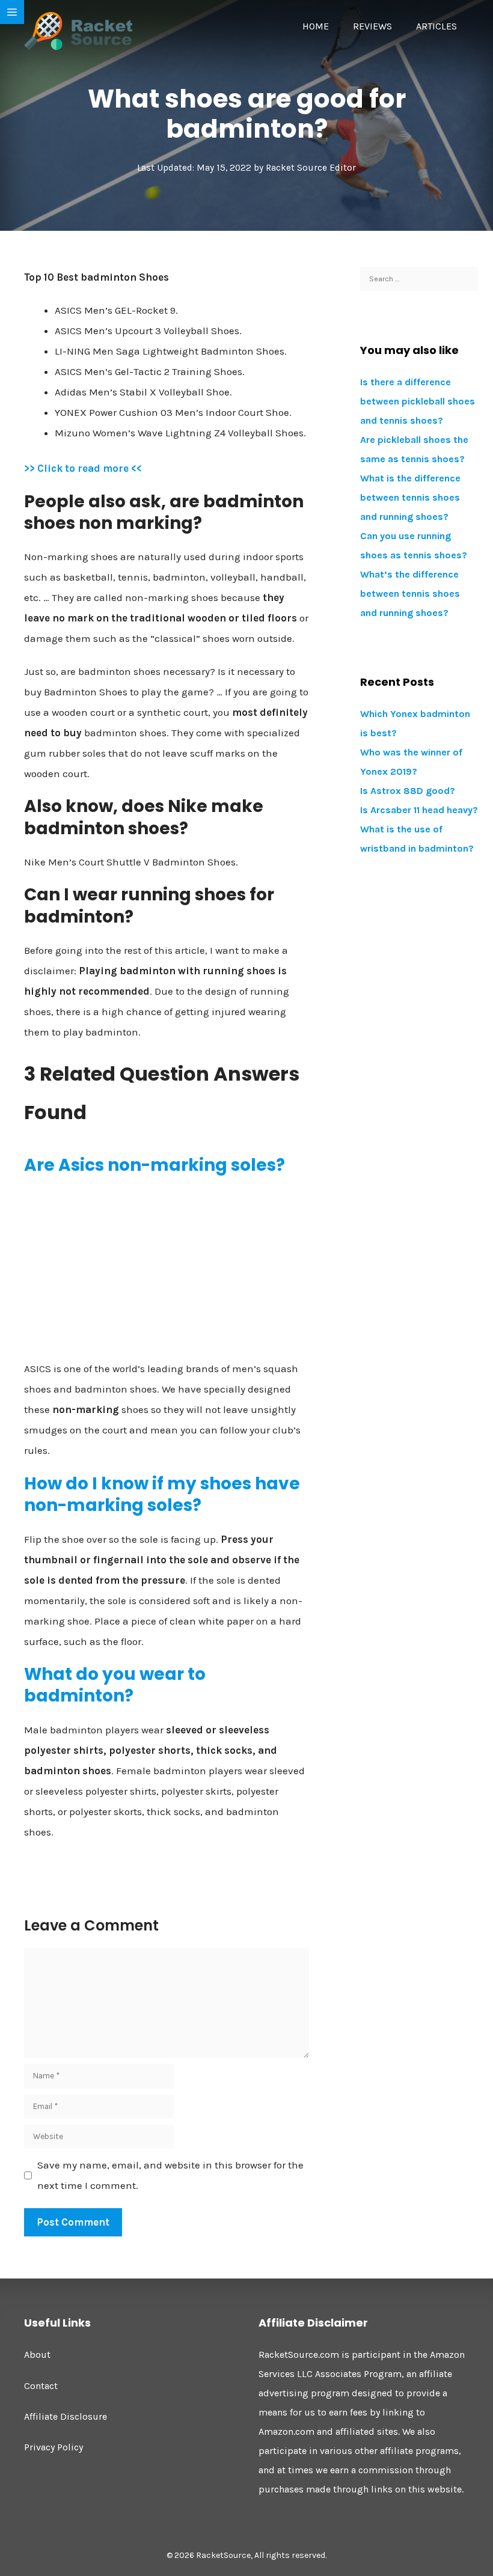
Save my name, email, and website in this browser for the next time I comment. (170, 2175)
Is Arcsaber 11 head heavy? (419, 810)
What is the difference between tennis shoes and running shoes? (410, 497)
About (37, 2355)
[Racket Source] (78, 30)
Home (316, 26)
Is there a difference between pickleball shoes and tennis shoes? (418, 401)
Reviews (372, 26)
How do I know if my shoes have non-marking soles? (162, 1494)
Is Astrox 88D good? (408, 791)
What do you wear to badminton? (115, 1685)
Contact (41, 2386)
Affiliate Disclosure (66, 2416)
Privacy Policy (54, 2447)
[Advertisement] (167, 1272)
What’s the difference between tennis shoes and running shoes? (410, 594)
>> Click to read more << (83, 468)
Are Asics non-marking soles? (155, 1165)
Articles (436, 26)
